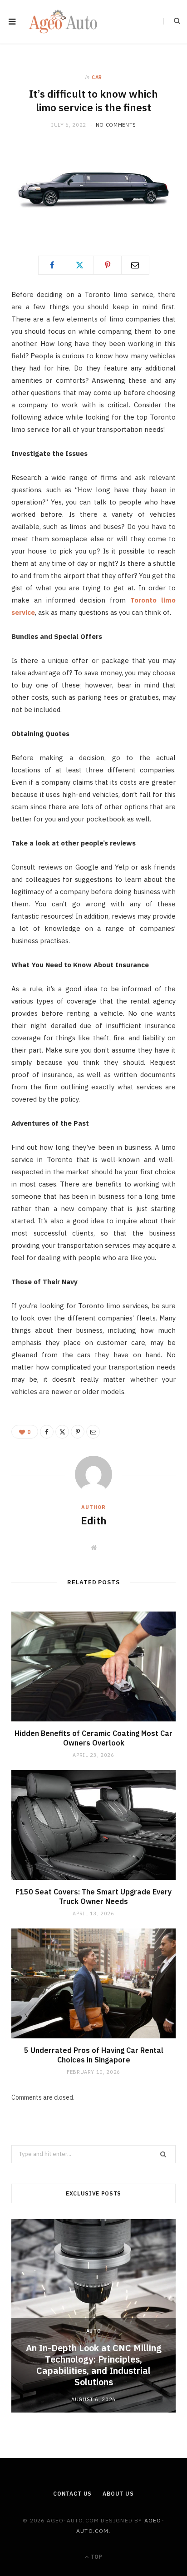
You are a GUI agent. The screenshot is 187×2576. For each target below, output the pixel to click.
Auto (94, 2331)
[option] (93, 2316)
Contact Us (72, 2494)
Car (97, 77)
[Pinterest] (108, 265)
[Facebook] (52, 265)
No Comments (116, 125)
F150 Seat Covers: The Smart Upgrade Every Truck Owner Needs (93, 1897)
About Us (118, 2494)
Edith (94, 1520)
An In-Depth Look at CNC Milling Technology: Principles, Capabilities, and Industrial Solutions (94, 2365)
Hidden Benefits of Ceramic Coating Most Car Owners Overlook (93, 1738)
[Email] (135, 265)
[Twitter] (80, 265)
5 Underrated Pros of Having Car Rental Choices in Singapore (94, 2055)
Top (96, 2557)
